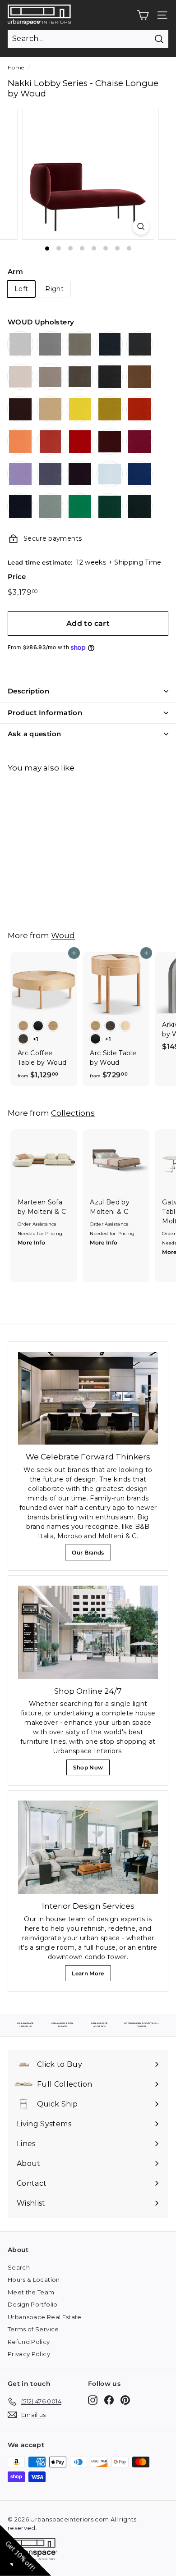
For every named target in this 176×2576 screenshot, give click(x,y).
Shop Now (90, 1770)
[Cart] (143, 15)
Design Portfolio (33, 2304)
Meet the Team (31, 2292)
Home (16, 67)
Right (54, 289)
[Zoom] (141, 226)
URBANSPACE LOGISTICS (100, 2025)
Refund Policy (29, 2342)
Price (17, 577)
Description (28, 691)
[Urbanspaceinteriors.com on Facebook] (109, 2400)
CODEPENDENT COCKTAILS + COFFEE (141, 2025)
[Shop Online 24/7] (88, 1632)
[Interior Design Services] (88, 1847)
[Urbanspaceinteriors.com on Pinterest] (125, 2400)
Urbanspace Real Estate (45, 2317)
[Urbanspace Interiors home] (35, 2551)
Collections (73, 1113)
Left (21, 289)
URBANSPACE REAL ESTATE (63, 2025)
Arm (15, 271)
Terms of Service (33, 2329)
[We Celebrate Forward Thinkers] (88, 1398)
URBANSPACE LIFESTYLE (25, 2025)
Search (19, 2267)
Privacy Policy (29, 2354)
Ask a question (34, 734)
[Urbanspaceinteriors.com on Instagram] (93, 2400)
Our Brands (91, 1555)
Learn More (90, 1976)
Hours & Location (34, 2280)
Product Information (45, 713)
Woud (63, 935)
